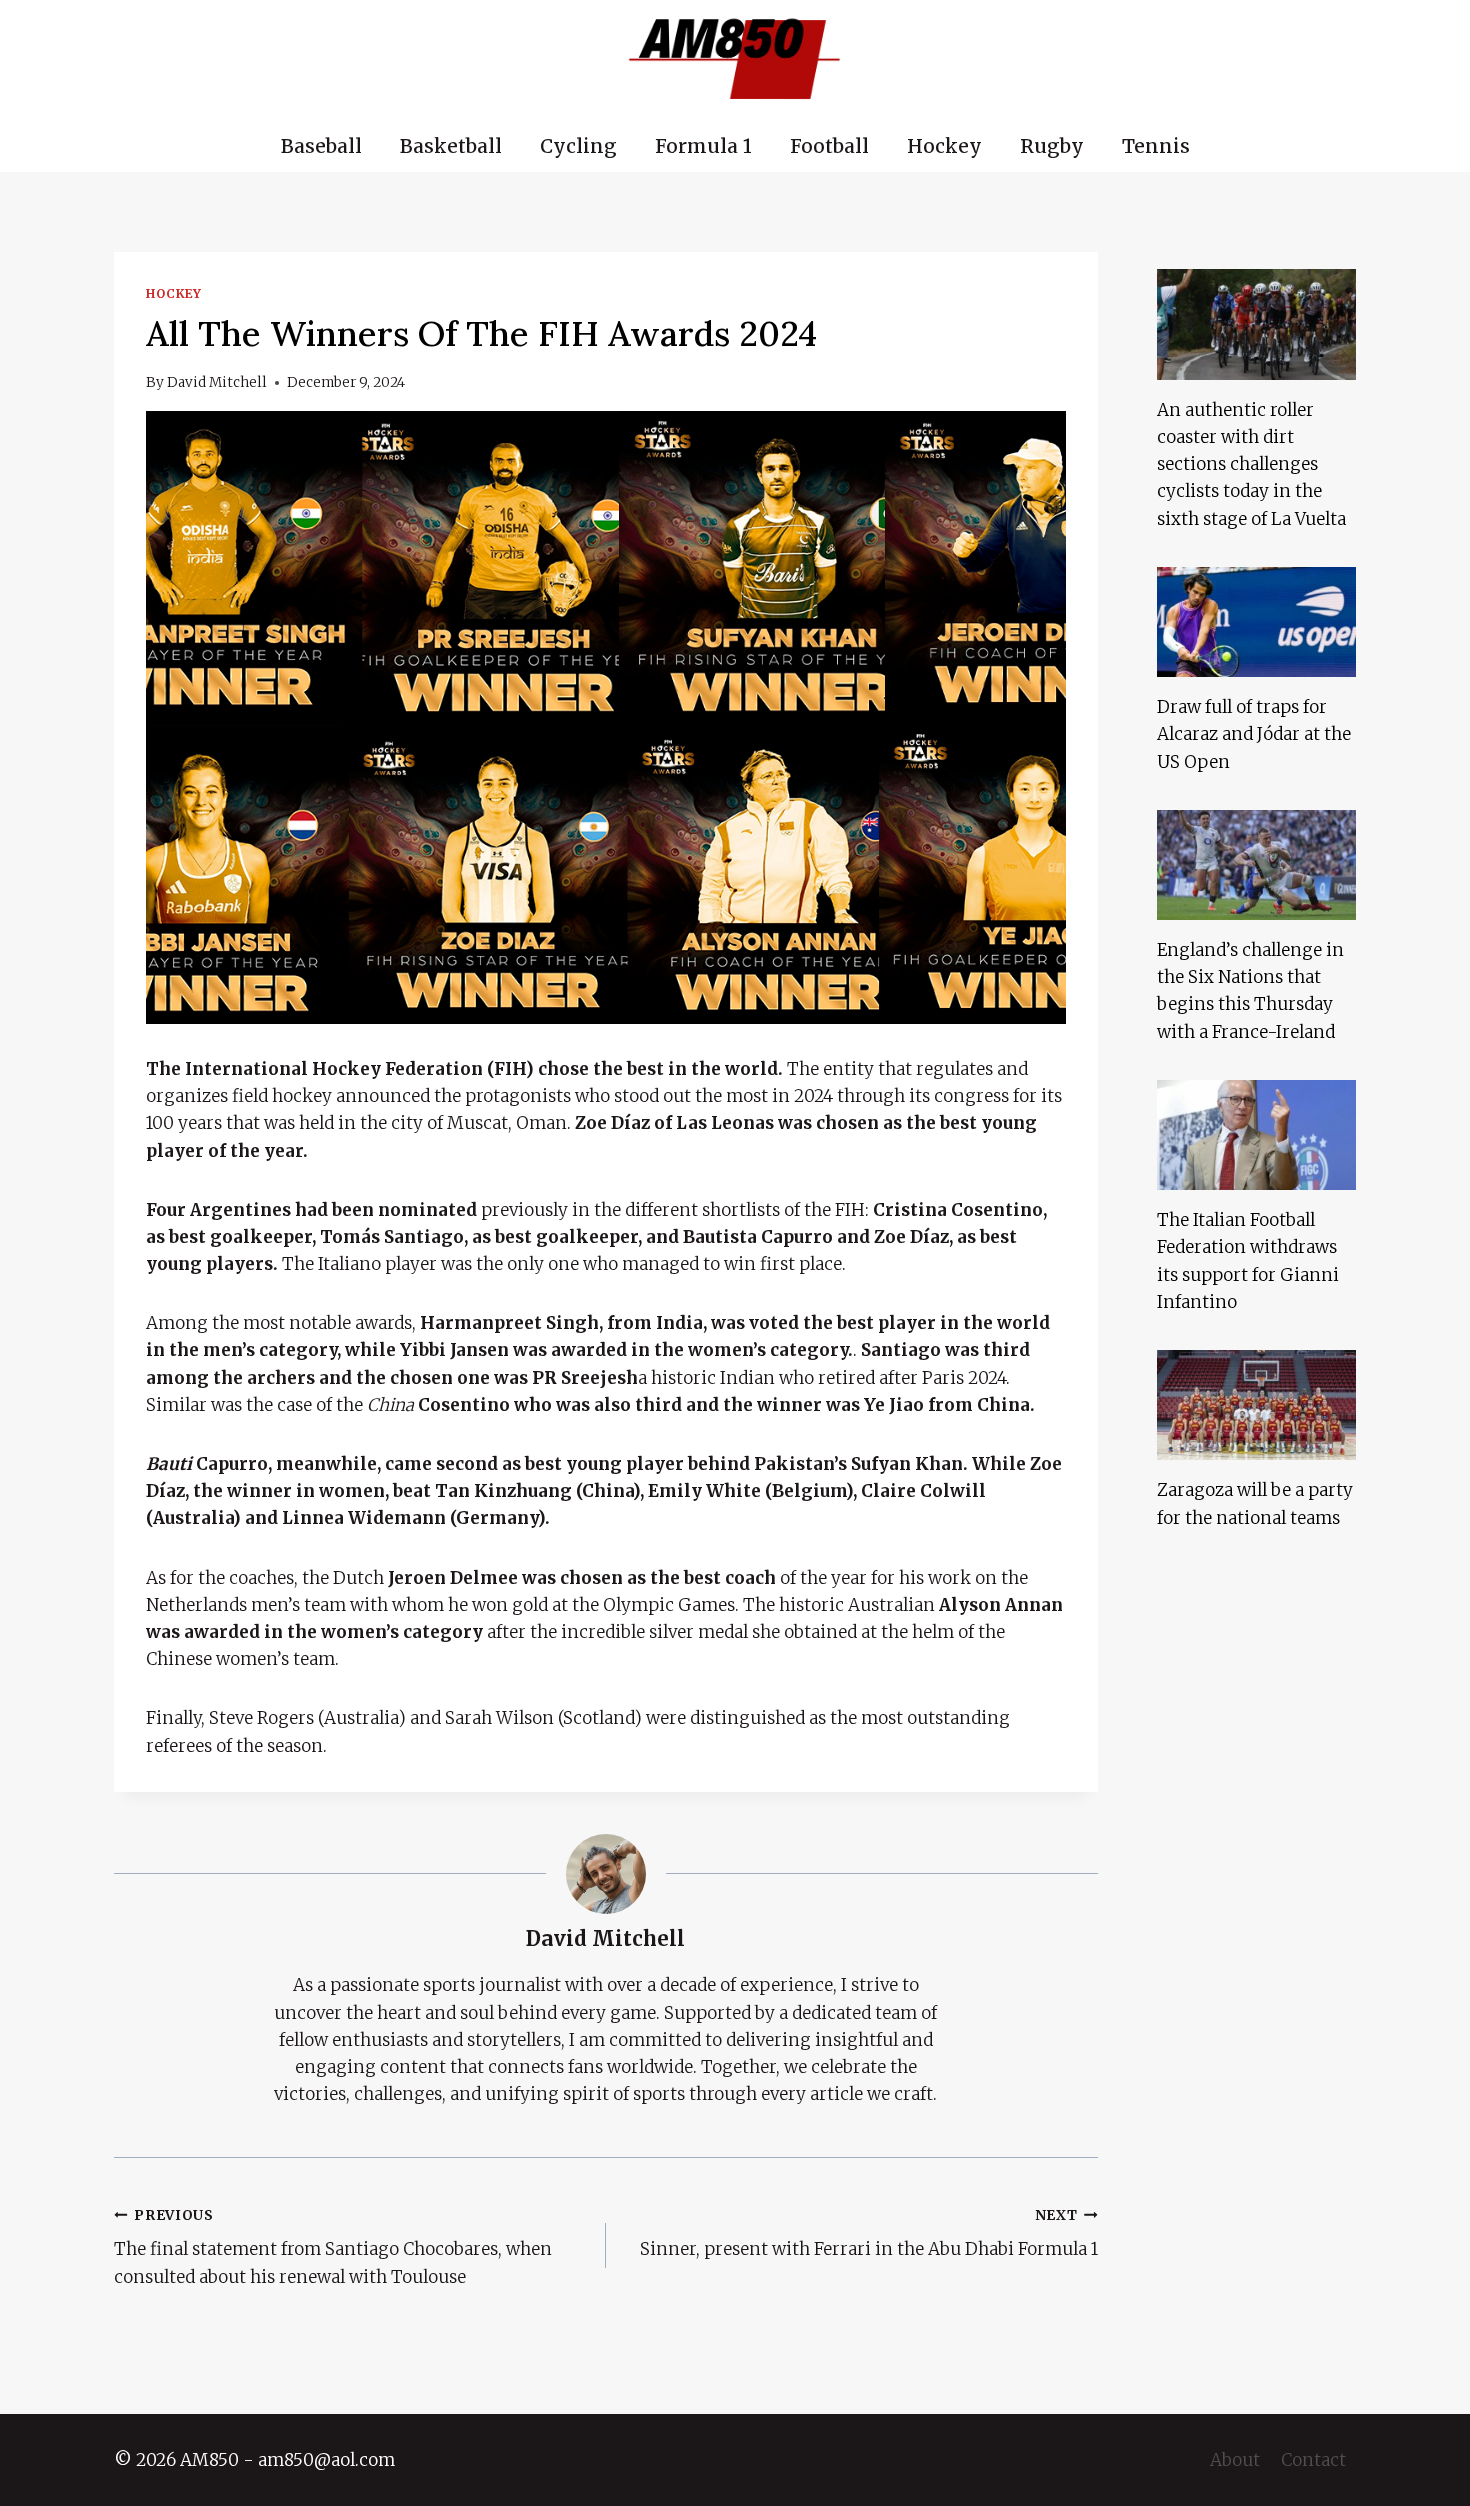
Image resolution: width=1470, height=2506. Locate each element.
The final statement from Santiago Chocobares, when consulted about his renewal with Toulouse (333, 2247)
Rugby (1052, 146)
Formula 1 (703, 146)
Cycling (578, 146)
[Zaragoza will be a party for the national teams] (1256, 1405)
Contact (1313, 2460)
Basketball (451, 146)
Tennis (1156, 146)
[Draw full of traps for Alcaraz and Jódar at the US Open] (1256, 622)
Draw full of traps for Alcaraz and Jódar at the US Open (1254, 734)
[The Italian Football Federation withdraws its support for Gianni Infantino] (1256, 1135)
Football (829, 146)
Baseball (321, 146)
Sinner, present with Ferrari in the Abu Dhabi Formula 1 (869, 2234)
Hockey (944, 146)
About (1235, 2460)
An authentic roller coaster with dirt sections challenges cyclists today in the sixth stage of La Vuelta (1251, 464)
